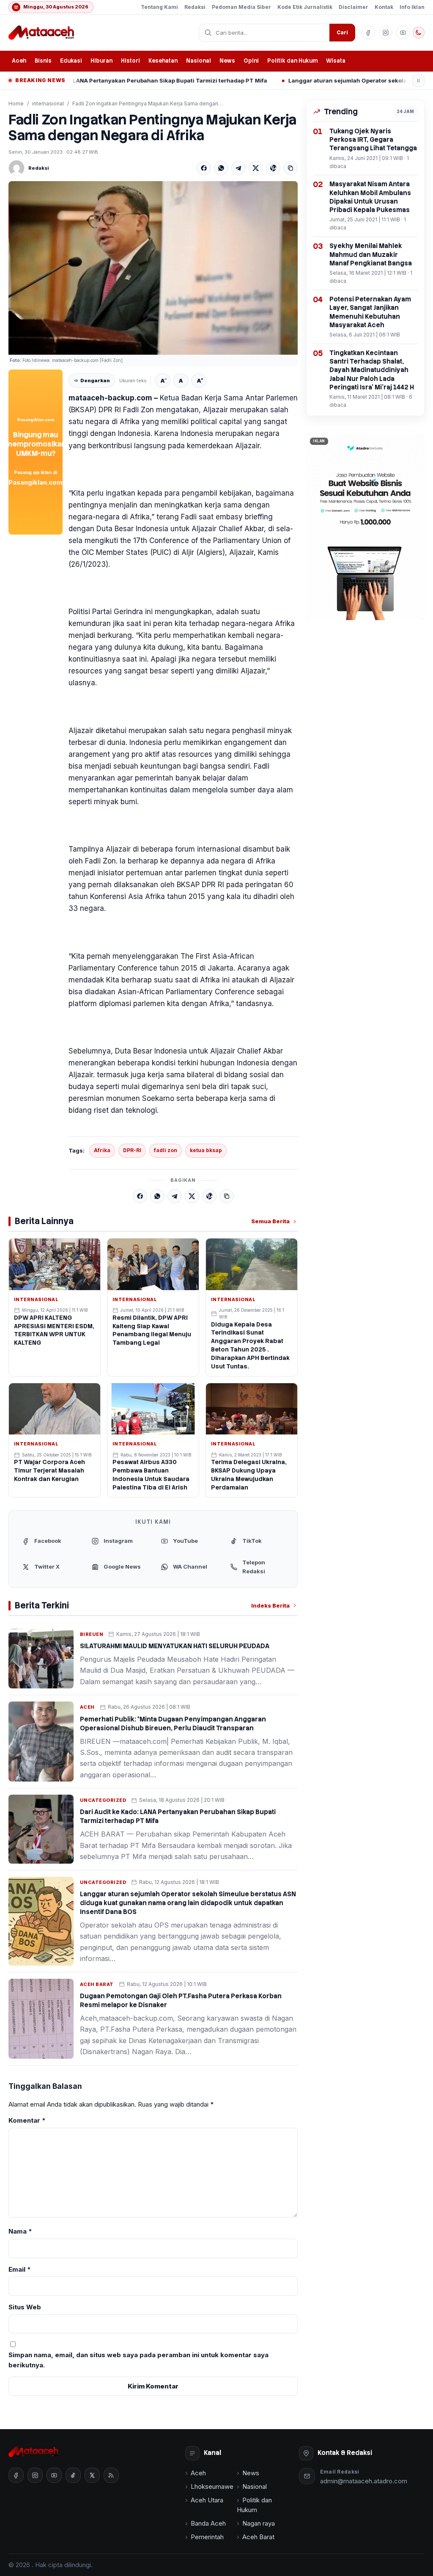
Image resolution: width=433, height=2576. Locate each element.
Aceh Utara (207, 2500)
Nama (20, 2231)
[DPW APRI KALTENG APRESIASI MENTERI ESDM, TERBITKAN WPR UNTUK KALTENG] (55, 1264)
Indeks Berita (270, 1605)
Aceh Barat (97, 1984)
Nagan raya (259, 2523)
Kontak (384, 7)
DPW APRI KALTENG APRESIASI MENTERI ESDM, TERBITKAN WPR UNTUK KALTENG (54, 1330)
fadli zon (166, 1150)
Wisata (336, 61)
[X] (256, 168)
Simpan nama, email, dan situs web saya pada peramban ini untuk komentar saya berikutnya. (138, 2360)
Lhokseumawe (212, 2486)
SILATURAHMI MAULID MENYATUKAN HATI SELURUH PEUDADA (175, 1646)
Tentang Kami (159, 7)
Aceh (19, 61)
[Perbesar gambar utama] (153, 268)
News (227, 61)
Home (16, 103)
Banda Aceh (208, 2523)
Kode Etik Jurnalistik (305, 7)
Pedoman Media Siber (241, 7)
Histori (130, 61)
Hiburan (101, 61)
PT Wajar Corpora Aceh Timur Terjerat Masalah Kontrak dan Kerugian (49, 1470)
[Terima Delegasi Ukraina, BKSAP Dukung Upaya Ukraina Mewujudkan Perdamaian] (252, 1409)
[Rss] (111, 2475)
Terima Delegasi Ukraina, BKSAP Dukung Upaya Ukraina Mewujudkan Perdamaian (249, 1475)
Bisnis (43, 61)
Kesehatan (163, 61)
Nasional (199, 61)
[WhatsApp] (221, 168)
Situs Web (25, 2307)
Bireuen (92, 1634)
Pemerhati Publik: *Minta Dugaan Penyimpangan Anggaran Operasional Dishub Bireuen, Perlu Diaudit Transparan (173, 1724)
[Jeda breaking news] (418, 81)
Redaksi (195, 7)
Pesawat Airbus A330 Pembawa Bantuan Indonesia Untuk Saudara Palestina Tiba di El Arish (151, 1475)
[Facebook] (204, 168)
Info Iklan (412, 7)
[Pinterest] (273, 168)
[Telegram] (238, 168)
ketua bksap (206, 1150)
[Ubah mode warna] (419, 33)
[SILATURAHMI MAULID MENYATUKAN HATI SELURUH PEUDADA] (41, 1659)
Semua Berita (270, 1221)
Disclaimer (354, 7)
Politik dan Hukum (292, 61)
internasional (48, 103)
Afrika (102, 1150)
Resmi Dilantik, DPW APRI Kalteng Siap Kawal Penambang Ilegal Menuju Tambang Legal (152, 1330)
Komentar (27, 2120)
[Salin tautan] (290, 168)
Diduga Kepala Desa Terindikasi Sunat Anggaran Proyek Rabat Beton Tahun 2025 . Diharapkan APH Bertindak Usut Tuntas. (250, 1345)
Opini (251, 61)
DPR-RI (132, 1150)
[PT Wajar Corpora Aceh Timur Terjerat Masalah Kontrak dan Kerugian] (55, 1409)
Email (20, 2269)
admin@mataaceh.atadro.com (364, 2481)
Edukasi (71, 61)
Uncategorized (103, 1800)
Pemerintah (207, 2537)
